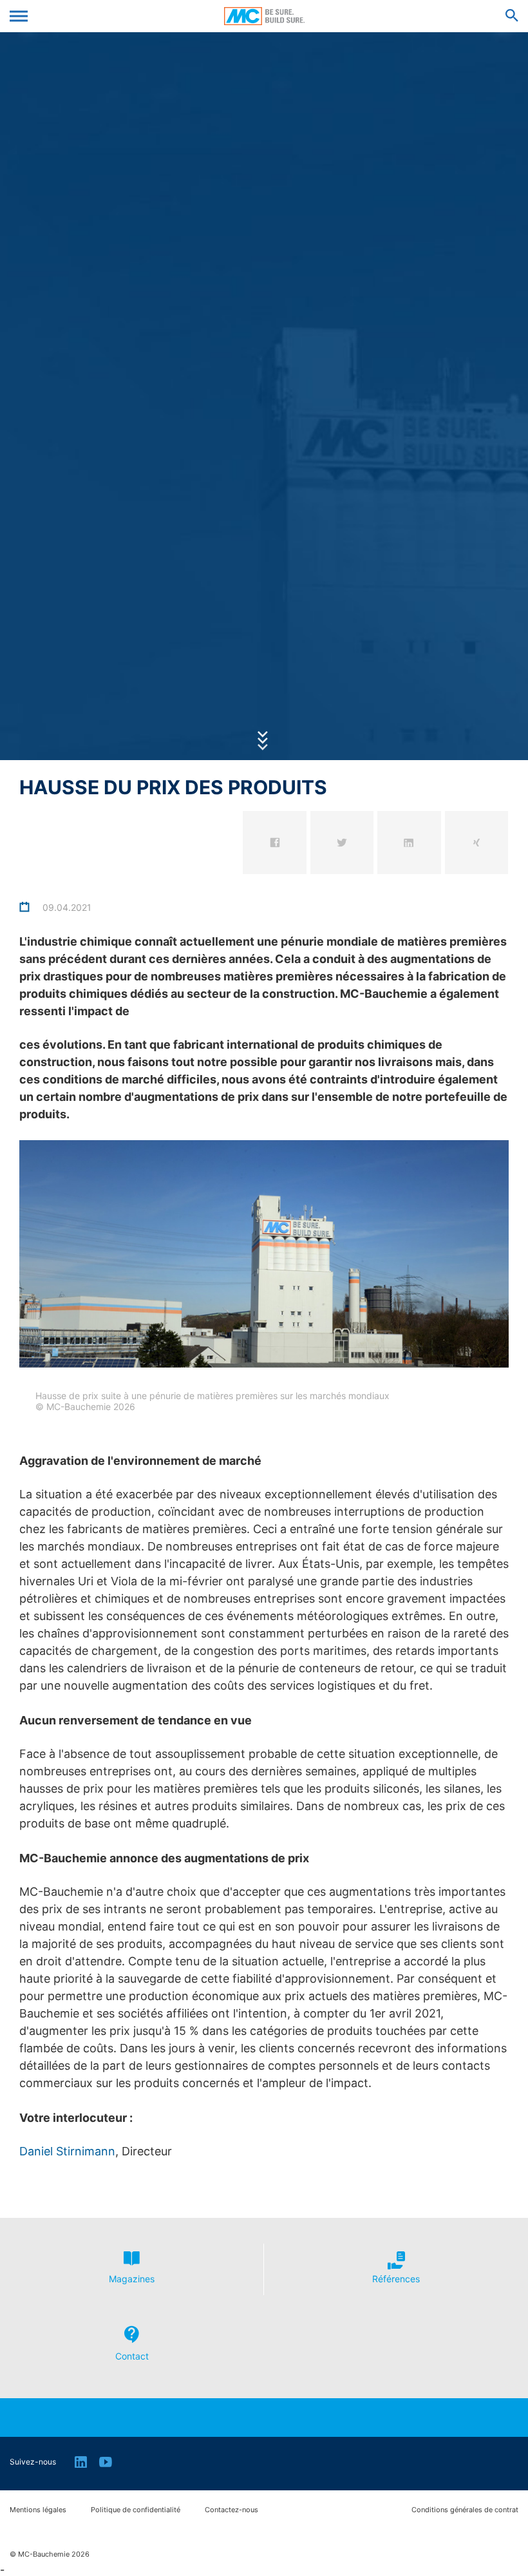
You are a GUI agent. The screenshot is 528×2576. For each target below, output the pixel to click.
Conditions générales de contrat (465, 2510)
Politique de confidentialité (136, 2510)
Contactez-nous (231, 2510)
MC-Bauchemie (264, 16)
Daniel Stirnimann (67, 2151)
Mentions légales (38, 2510)
